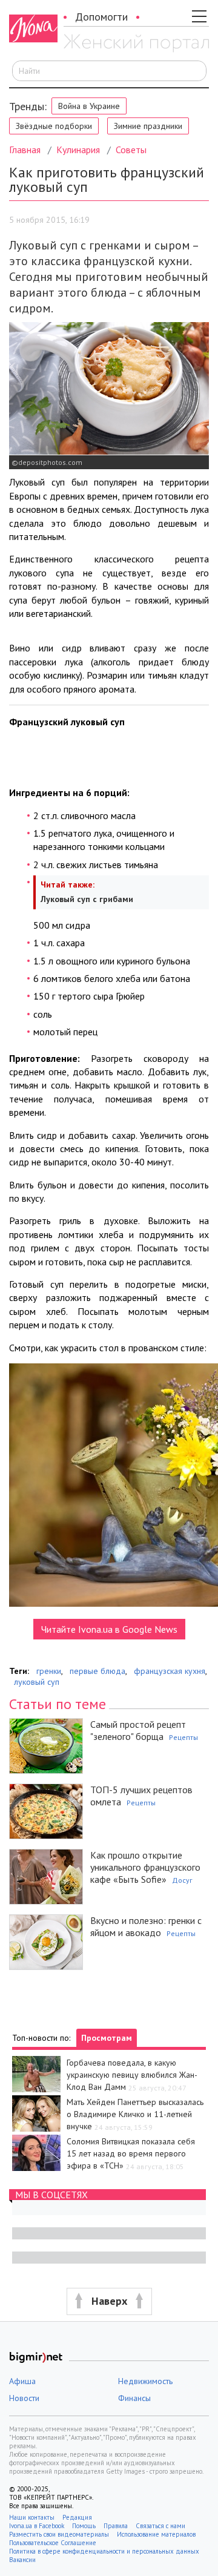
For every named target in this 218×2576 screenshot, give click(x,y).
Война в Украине (89, 106)
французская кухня (170, 1671)
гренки (49, 1671)
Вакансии (22, 2560)
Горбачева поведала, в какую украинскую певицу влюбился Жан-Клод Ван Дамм (132, 2075)
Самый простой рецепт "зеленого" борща (138, 1730)
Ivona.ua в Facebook (37, 2526)
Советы (131, 150)
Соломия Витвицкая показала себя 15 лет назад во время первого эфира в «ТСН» (131, 2153)
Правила (116, 2526)
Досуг (182, 1880)
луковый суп (37, 1682)
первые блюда (97, 1671)
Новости (24, 2398)
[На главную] (136, 44)
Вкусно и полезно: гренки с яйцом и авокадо (146, 1926)
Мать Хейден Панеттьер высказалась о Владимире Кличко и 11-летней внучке (135, 2114)
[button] (109, 2301)
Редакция (77, 2517)
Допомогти (101, 17)
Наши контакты (32, 2517)
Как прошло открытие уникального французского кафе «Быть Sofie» (145, 1867)
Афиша (22, 2381)
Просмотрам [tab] (107, 2038)
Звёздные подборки (54, 126)
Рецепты (183, 1737)
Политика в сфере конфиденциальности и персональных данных (104, 2551)
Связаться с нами (160, 2526)
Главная (25, 150)
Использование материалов (156, 2534)
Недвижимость (145, 2381)
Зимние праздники (148, 126)
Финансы (134, 2398)
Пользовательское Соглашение (53, 2543)
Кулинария (78, 150)
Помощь (84, 2526)
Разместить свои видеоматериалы (59, 2534)
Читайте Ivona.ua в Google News (109, 1629)
